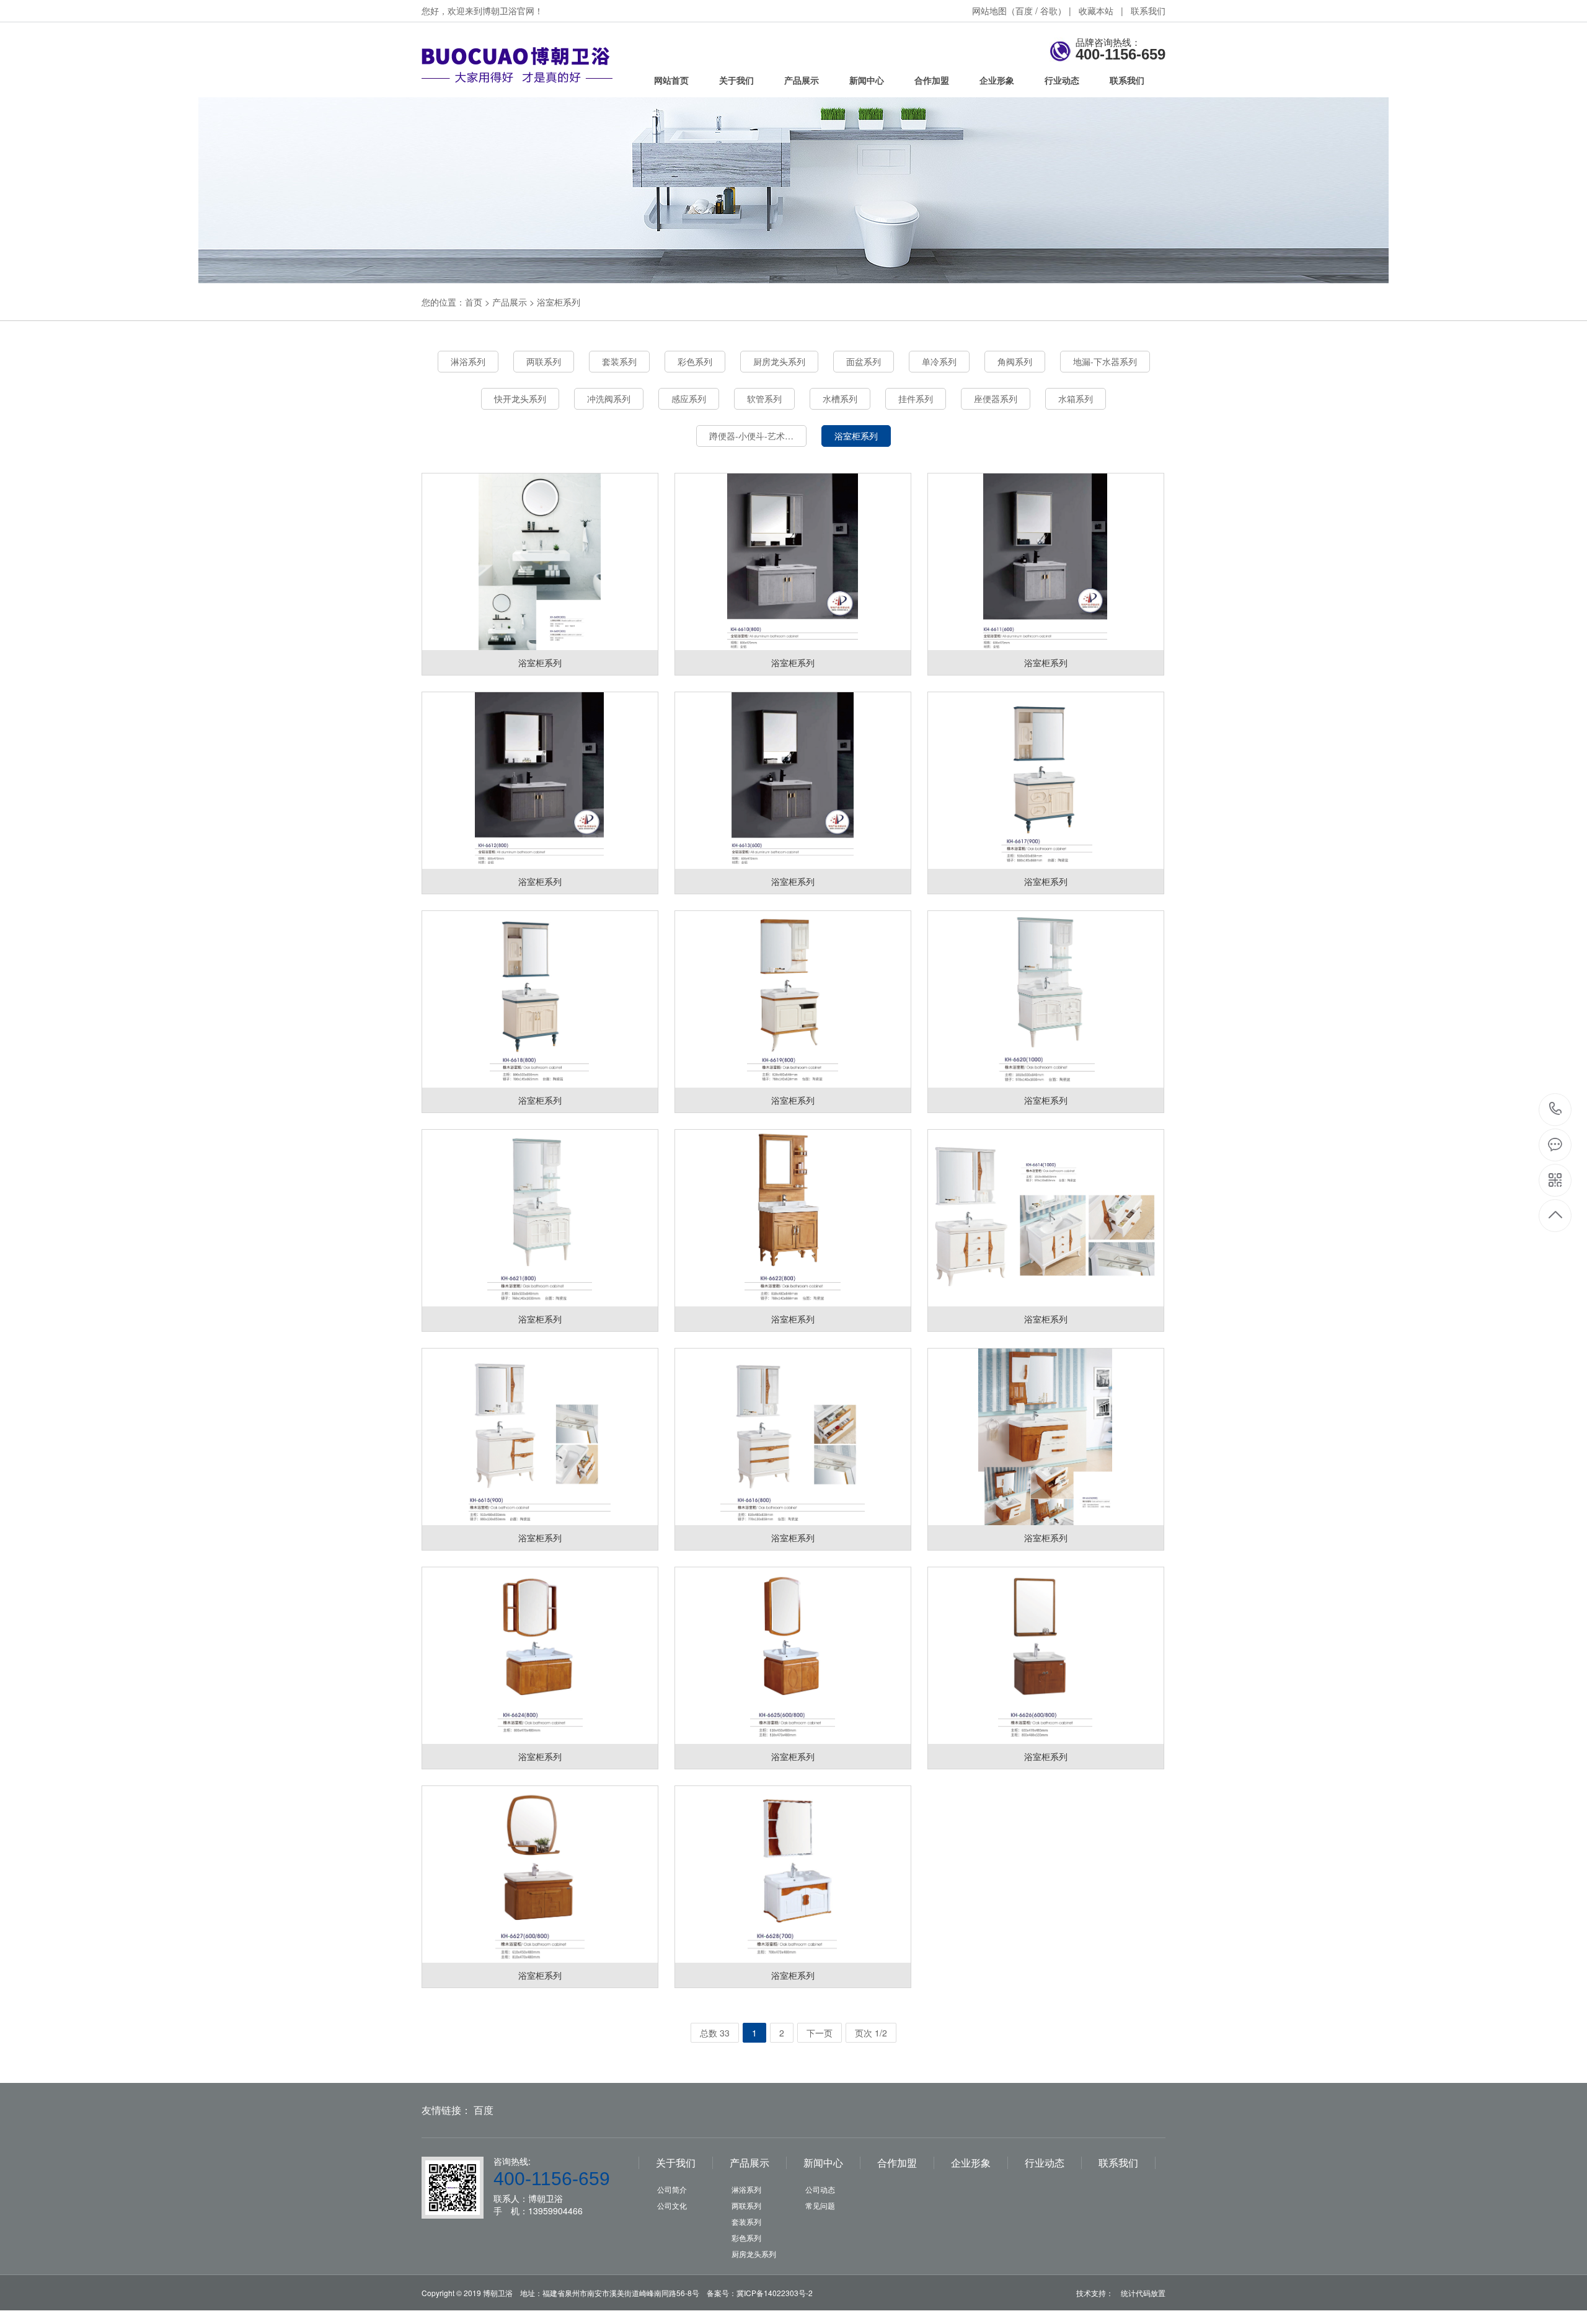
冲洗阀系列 (609, 398)
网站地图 (989, 11)
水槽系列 (840, 398)
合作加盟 (932, 80)
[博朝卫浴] (529, 89)
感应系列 (689, 398)
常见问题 (820, 2205)
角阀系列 (1015, 361)
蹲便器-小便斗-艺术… (751, 436)
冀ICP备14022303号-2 (775, 2293)
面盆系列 (864, 361)
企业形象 (997, 80)
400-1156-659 (1556, 1110)
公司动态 (820, 2189)
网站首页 (671, 80)
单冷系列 (939, 361)
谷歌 (1049, 11)
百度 (1024, 11)
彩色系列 (695, 361)
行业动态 (1062, 80)
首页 (474, 302)
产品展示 (802, 80)
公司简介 (672, 2189)
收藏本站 (1096, 11)
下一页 (820, 2033)
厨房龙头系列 (779, 361)
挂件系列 (916, 398)
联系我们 (1148, 11)
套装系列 (619, 361)
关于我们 (736, 80)
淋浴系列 (468, 361)
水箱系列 (1076, 398)
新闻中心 (867, 80)
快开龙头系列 (520, 398)
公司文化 (672, 2205)
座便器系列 (996, 398)
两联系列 (544, 361)
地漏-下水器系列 (1105, 361)
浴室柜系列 (559, 302)
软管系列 (764, 398)
